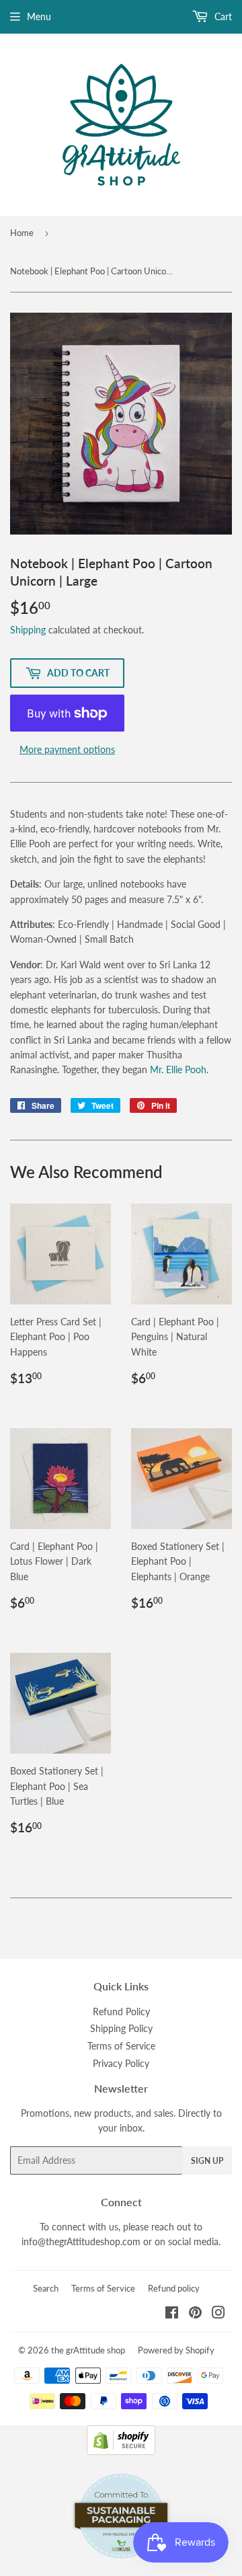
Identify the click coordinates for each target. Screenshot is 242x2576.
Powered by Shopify (176, 2350)
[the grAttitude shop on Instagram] (218, 2314)
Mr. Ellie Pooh (178, 1069)
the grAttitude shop (88, 2350)
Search (46, 2288)
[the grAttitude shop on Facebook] (172, 2314)
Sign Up (207, 2161)
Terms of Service (121, 2046)
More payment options (67, 749)
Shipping (28, 630)
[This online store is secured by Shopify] (121, 2451)
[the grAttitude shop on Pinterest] (195, 2314)
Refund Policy (121, 2012)
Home (22, 233)
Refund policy (174, 2288)
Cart (222, 16)
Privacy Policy (121, 2063)
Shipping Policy (121, 2028)
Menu (39, 16)
